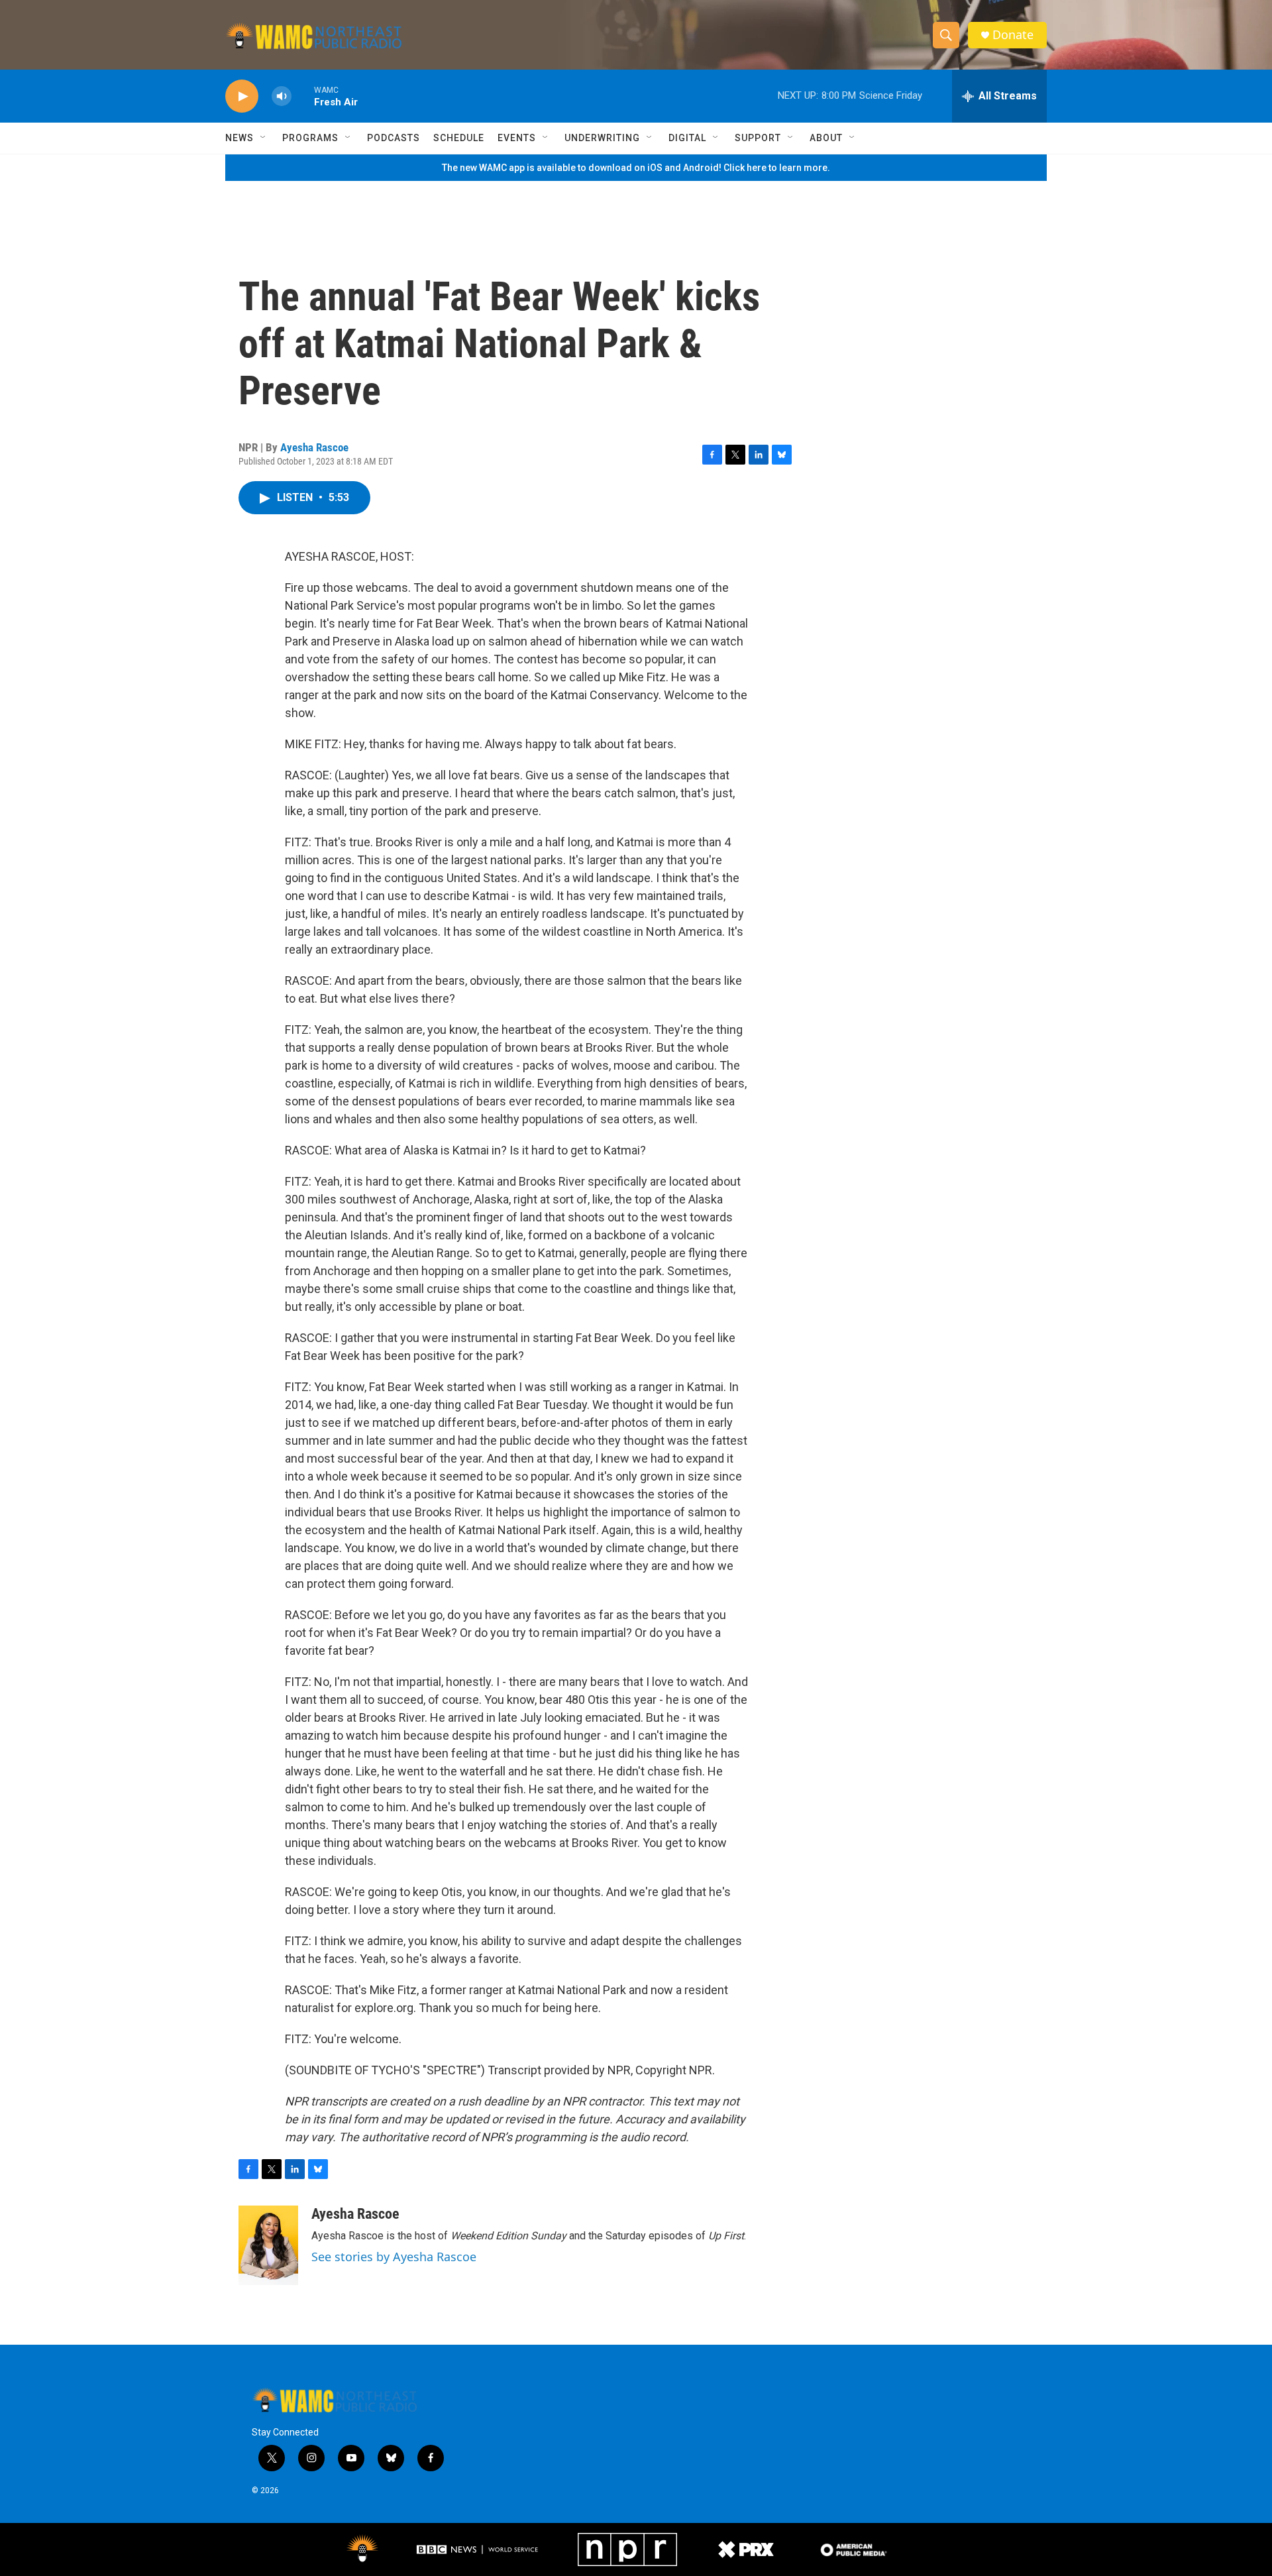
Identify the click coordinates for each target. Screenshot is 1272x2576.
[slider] (303, 96)
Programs (310, 138)
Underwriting (602, 138)
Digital (687, 138)
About (826, 138)
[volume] (282, 96)
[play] (242, 96)
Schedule (459, 138)
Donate (1013, 35)
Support (758, 138)
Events (517, 138)
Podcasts (394, 138)
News (239, 138)
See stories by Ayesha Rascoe (394, 2257)
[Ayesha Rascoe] (268, 2245)
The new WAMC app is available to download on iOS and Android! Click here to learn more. (636, 168)
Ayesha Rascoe (314, 447)
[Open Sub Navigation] (264, 138)
